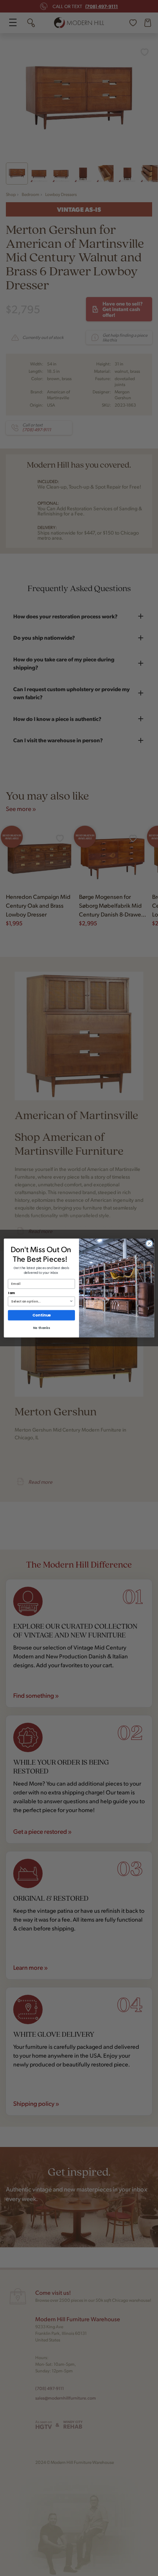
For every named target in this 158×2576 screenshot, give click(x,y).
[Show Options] (71, 1301)
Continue (42, 1315)
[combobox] (40, 1301)
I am (12, 1293)
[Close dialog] (149, 1243)
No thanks (42, 1328)
